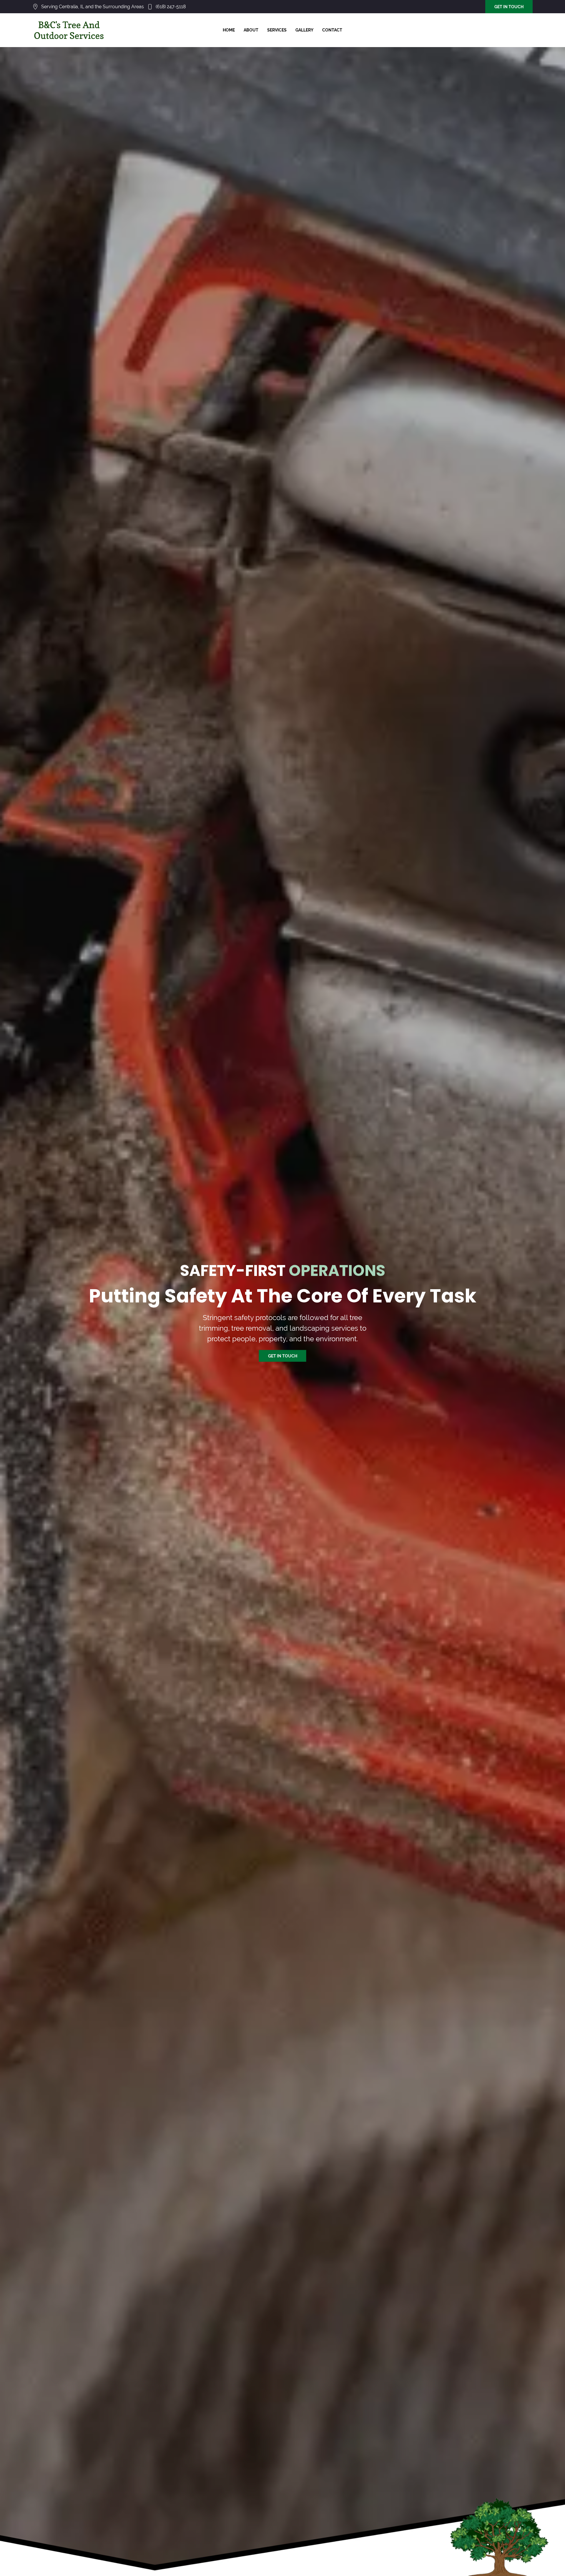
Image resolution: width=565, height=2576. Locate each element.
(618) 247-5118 (171, 7)
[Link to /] (69, 30)
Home (229, 30)
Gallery (304, 30)
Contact (332, 30)
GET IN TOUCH (509, 7)
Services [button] (277, 30)
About (251, 30)
